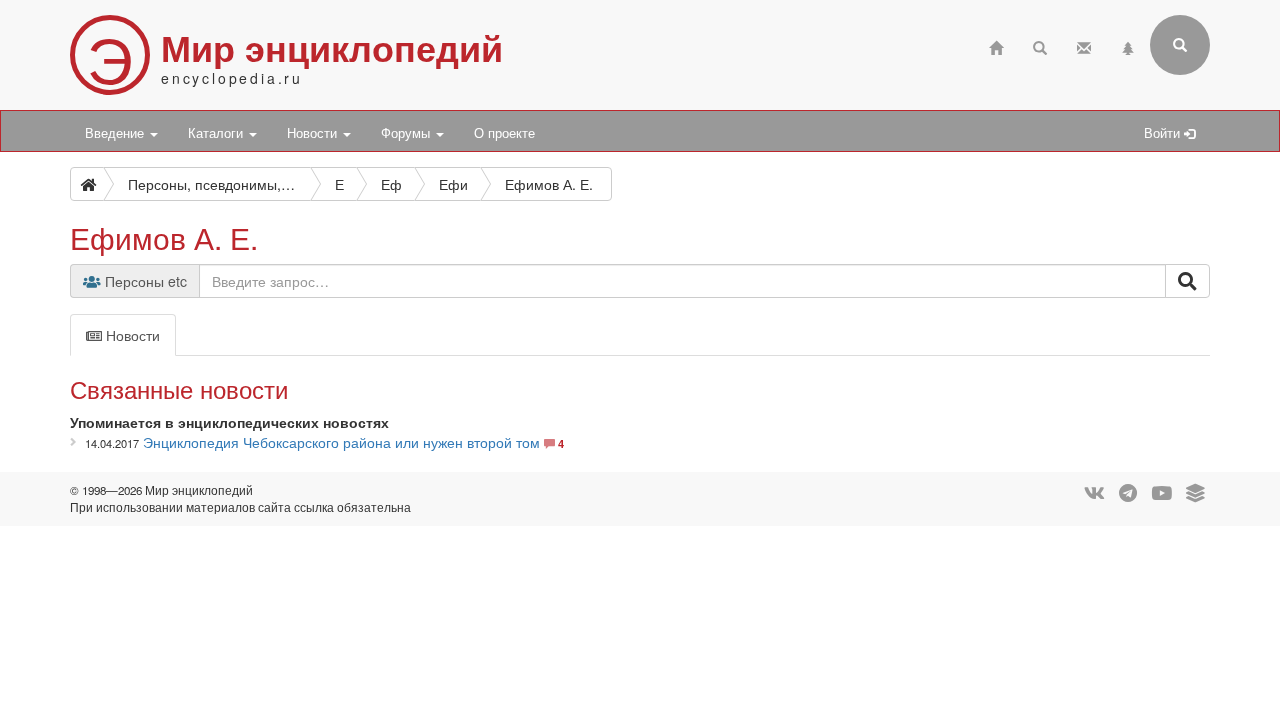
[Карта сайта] (1128, 45)
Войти (1164, 133)
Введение (116, 133)
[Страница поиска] (1040, 45)
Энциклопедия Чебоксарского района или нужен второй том (341, 442)
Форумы (407, 133)
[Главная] (996, 45)
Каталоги (217, 133)
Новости (314, 133)
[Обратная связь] (1084, 45)
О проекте (504, 133)
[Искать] (1187, 281)
